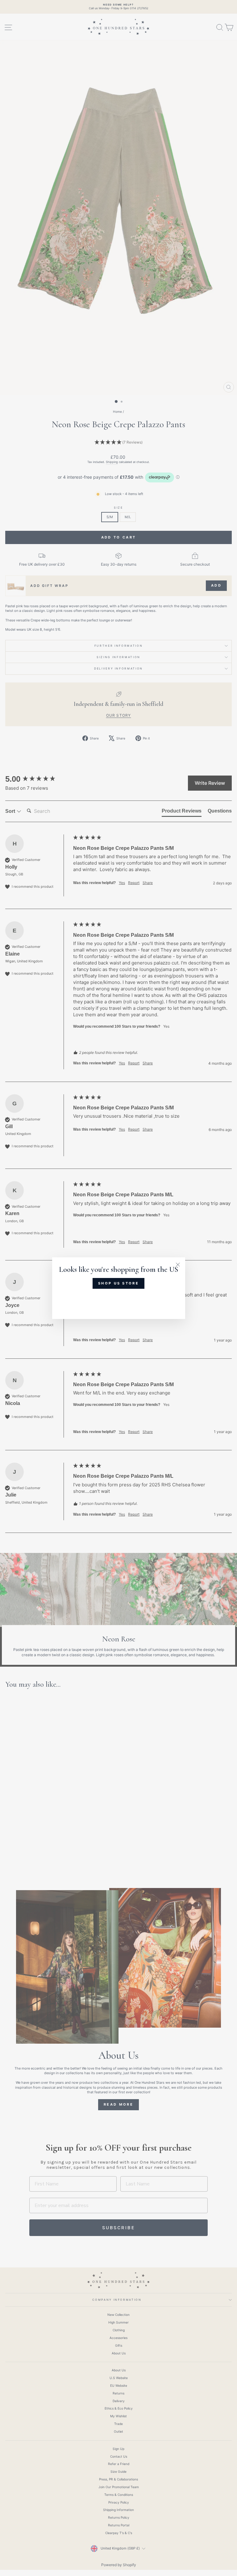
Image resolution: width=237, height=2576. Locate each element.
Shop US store (118, 1283)
